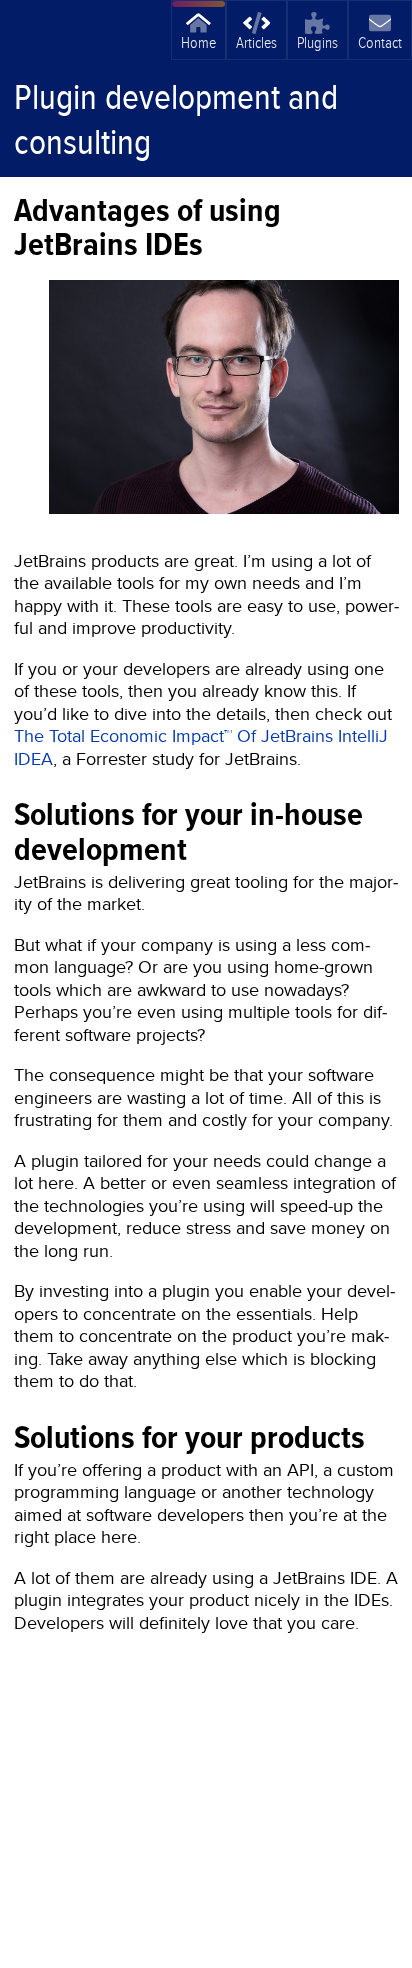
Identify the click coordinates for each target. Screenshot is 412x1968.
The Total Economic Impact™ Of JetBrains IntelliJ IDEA (201, 747)
